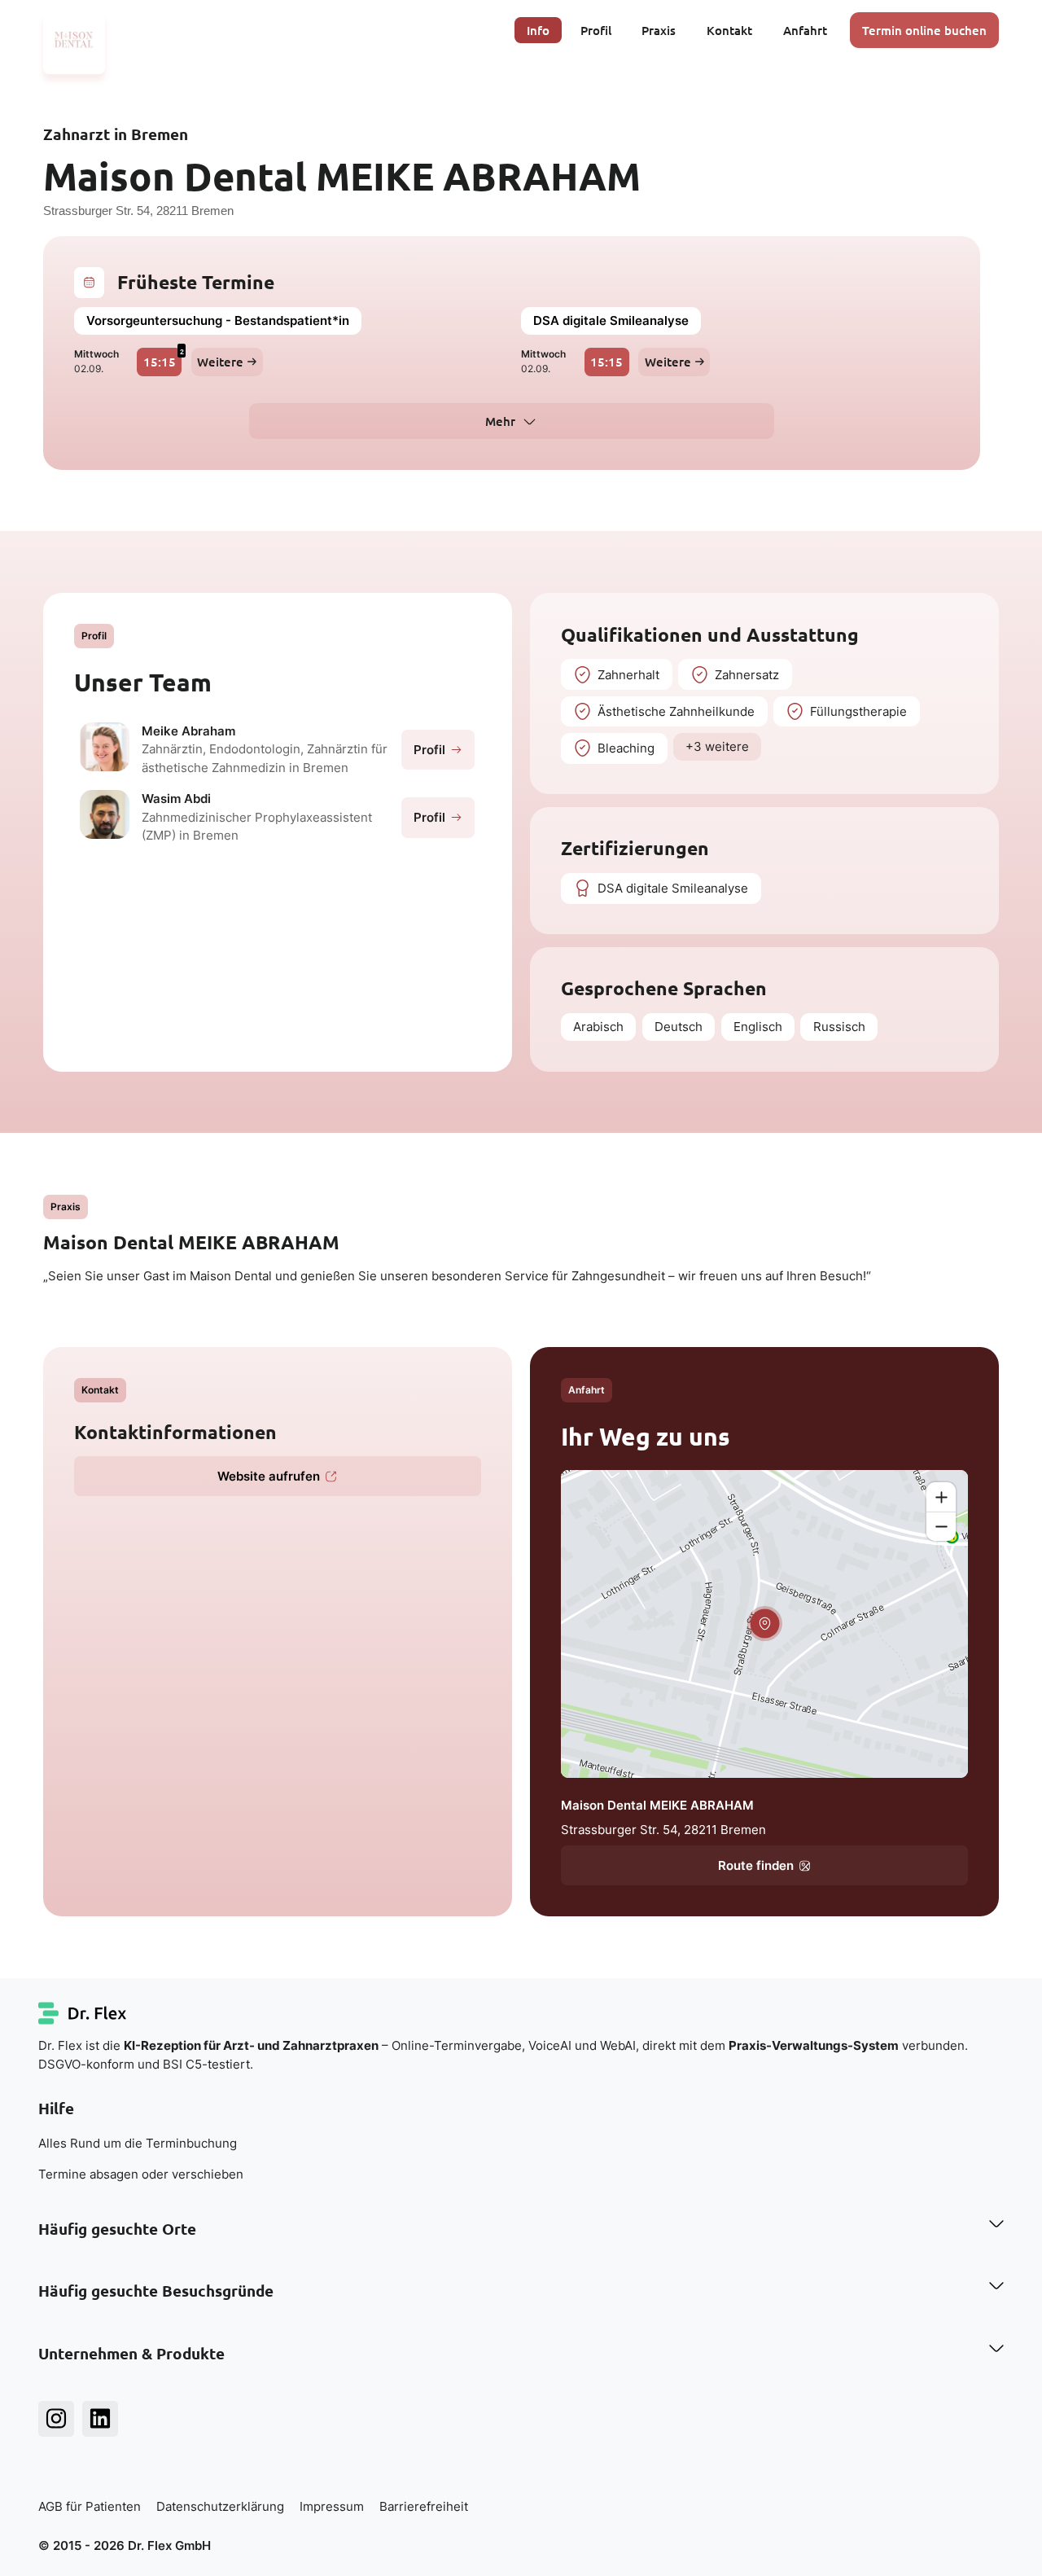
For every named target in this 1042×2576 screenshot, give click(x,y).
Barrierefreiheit (424, 2506)
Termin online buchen (924, 30)
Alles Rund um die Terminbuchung (138, 2143)
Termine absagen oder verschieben (141, 2174)
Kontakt (729, 30)
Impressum (332, 2506)
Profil (596, 30)
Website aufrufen (269, 1476)
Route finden (756, 1865)
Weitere (220, 362)
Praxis (659, 30)
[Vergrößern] (941, 1497)
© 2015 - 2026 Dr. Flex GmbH (125, 2545)
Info (538, 30)
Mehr (500, 421)
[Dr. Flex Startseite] (83, 2013)
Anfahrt (805, 30)
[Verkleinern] (941, 1526)
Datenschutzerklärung (220, 2506)
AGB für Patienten (90, 2506)
